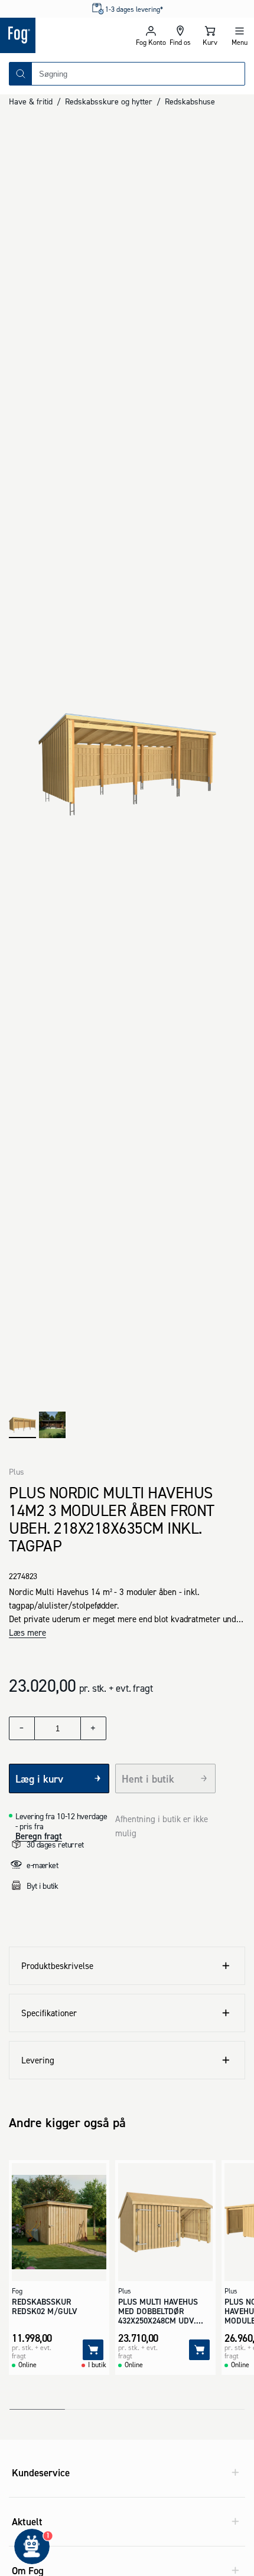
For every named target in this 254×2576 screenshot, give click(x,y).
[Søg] (21, 74)
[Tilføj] (93, 2350)
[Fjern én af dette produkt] (22, 1728)
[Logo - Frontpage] (63, 35)
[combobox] (138, 74)
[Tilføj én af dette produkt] (93, 1728)
